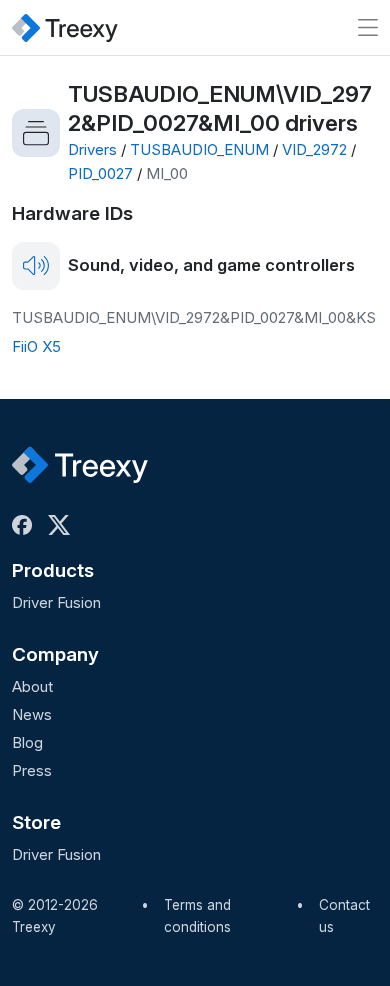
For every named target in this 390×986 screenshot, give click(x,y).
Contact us (344, 916)
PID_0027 (100, 173)
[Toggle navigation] (368, 27)
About (32, 686)
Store (36, 822)
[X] (63, 525)
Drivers (92, 149)
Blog (27, 742)
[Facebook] (26, 525)
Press (32, 770)
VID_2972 (314, 149)
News (32, 714)
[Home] (65, 27)
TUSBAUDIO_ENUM (199, 149)
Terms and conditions (197, 916)
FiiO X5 (36, 346)
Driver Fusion (56, 602)
